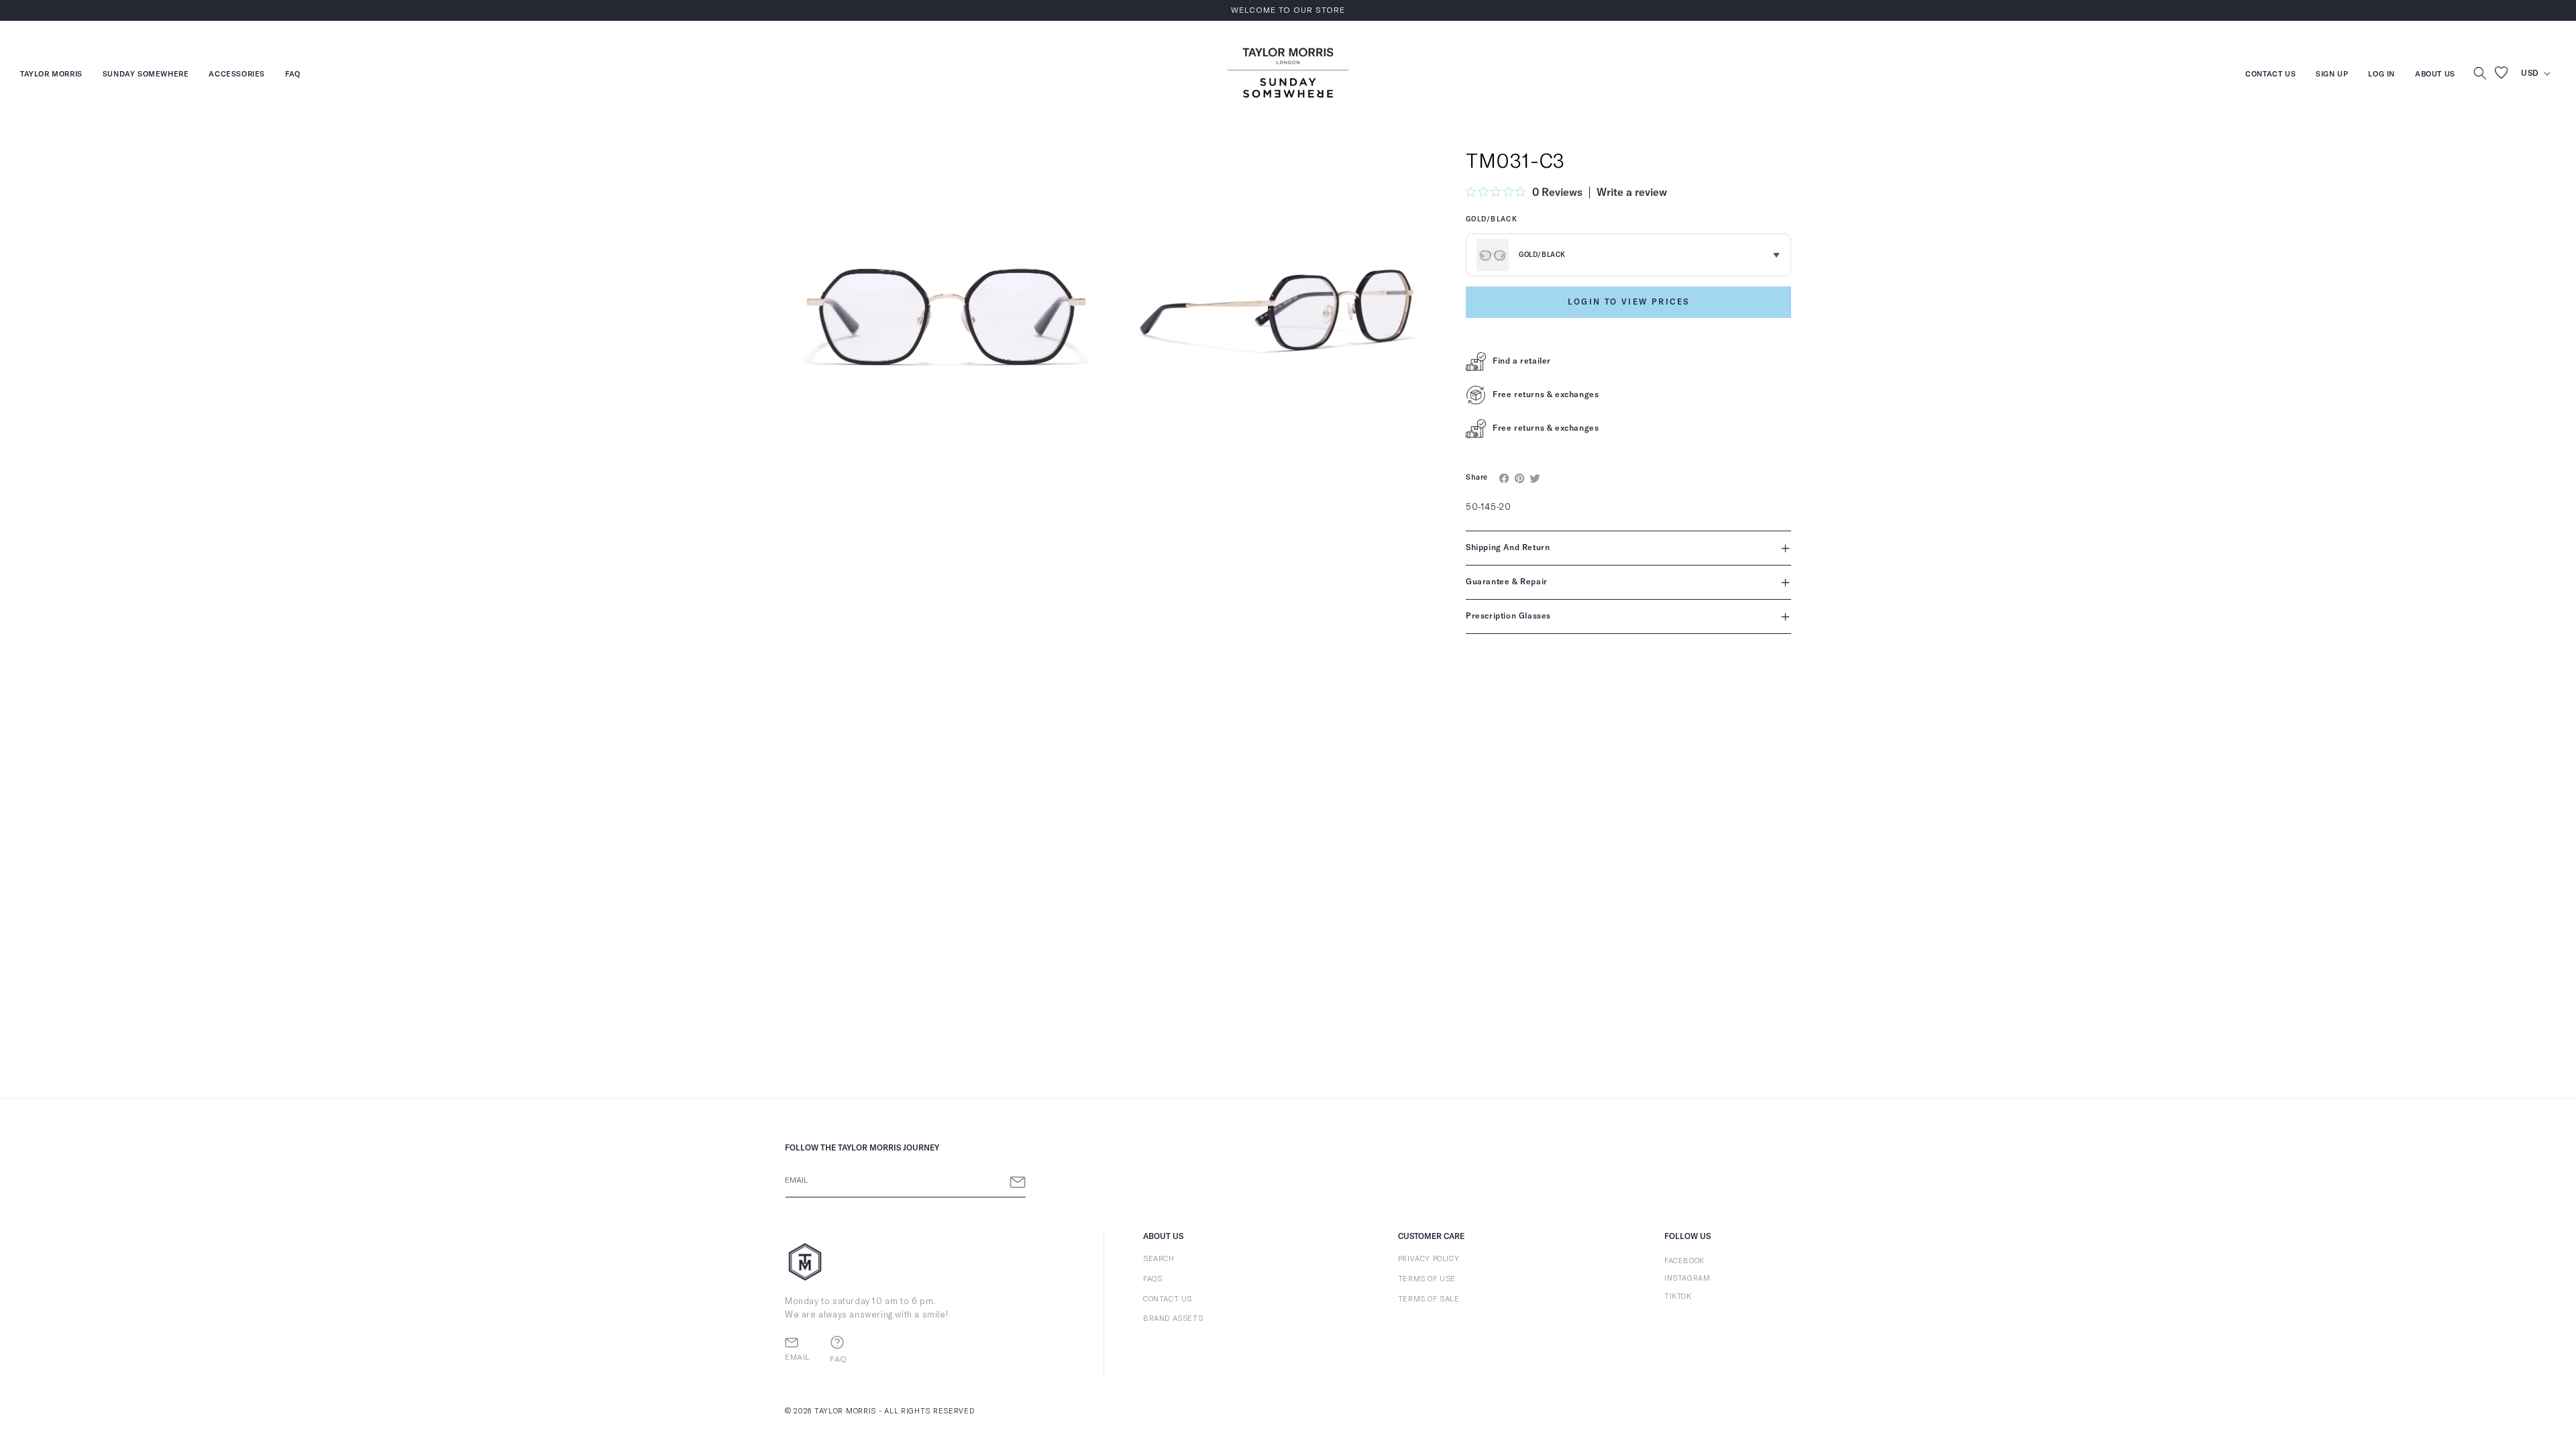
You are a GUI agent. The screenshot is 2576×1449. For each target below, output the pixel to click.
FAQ (293, 75)
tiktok (1678, 1296)
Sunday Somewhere (146, 75)
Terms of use (1427, 1279)
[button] (2480, 73)
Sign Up (2332, 75)
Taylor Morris (51, 75)
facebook (1684, 1261)
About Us (2435, 74)
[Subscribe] (1018, 1182)
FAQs (1152, 1279)
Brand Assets (1173, 1319)
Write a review (1632, 193)
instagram (1687, 1278)
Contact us (2270, 75)
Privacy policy (1429, 1259)
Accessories (237, 75)
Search (1159, 1259)
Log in (2381, 75)
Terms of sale (1429, 1299)
